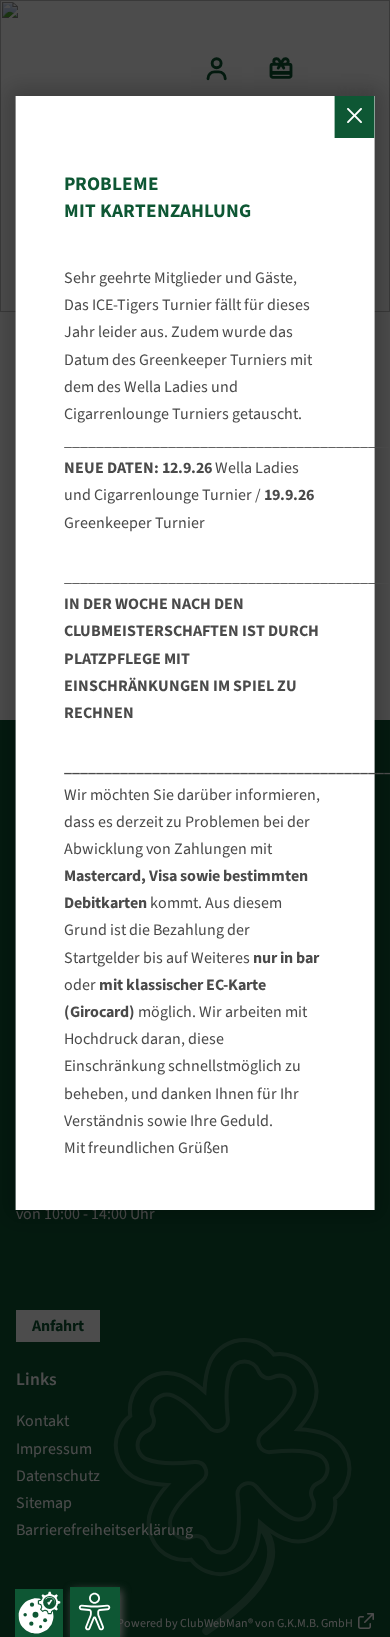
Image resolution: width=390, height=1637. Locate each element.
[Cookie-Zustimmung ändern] (39, 1613)
